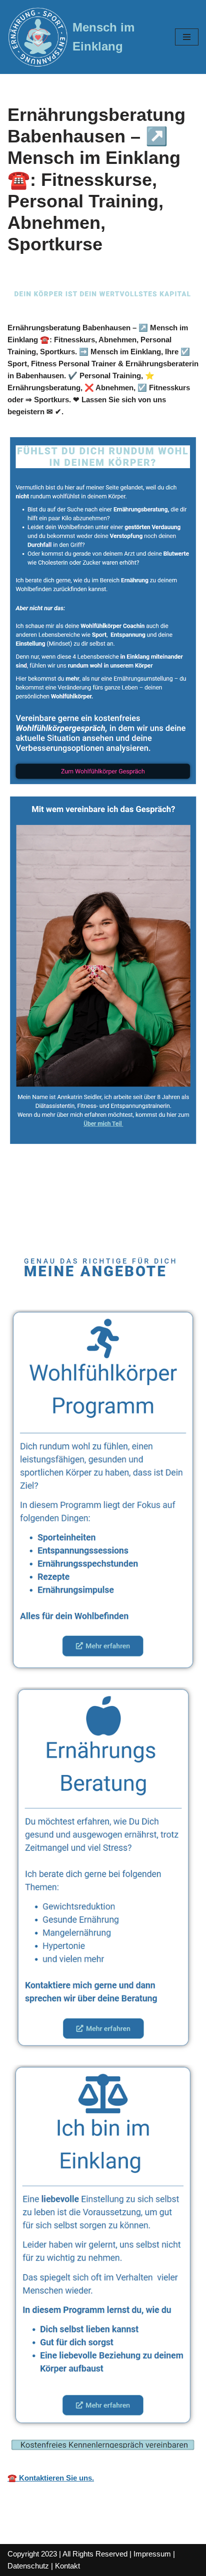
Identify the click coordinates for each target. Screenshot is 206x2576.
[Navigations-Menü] (187, 37)
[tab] (107, 1207)
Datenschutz (28, 2566)
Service (57, 1227)
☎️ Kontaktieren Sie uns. (51, 2478)
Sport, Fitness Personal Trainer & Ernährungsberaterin (79, 1207)
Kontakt (67, 2566)
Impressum (152, 2554)
